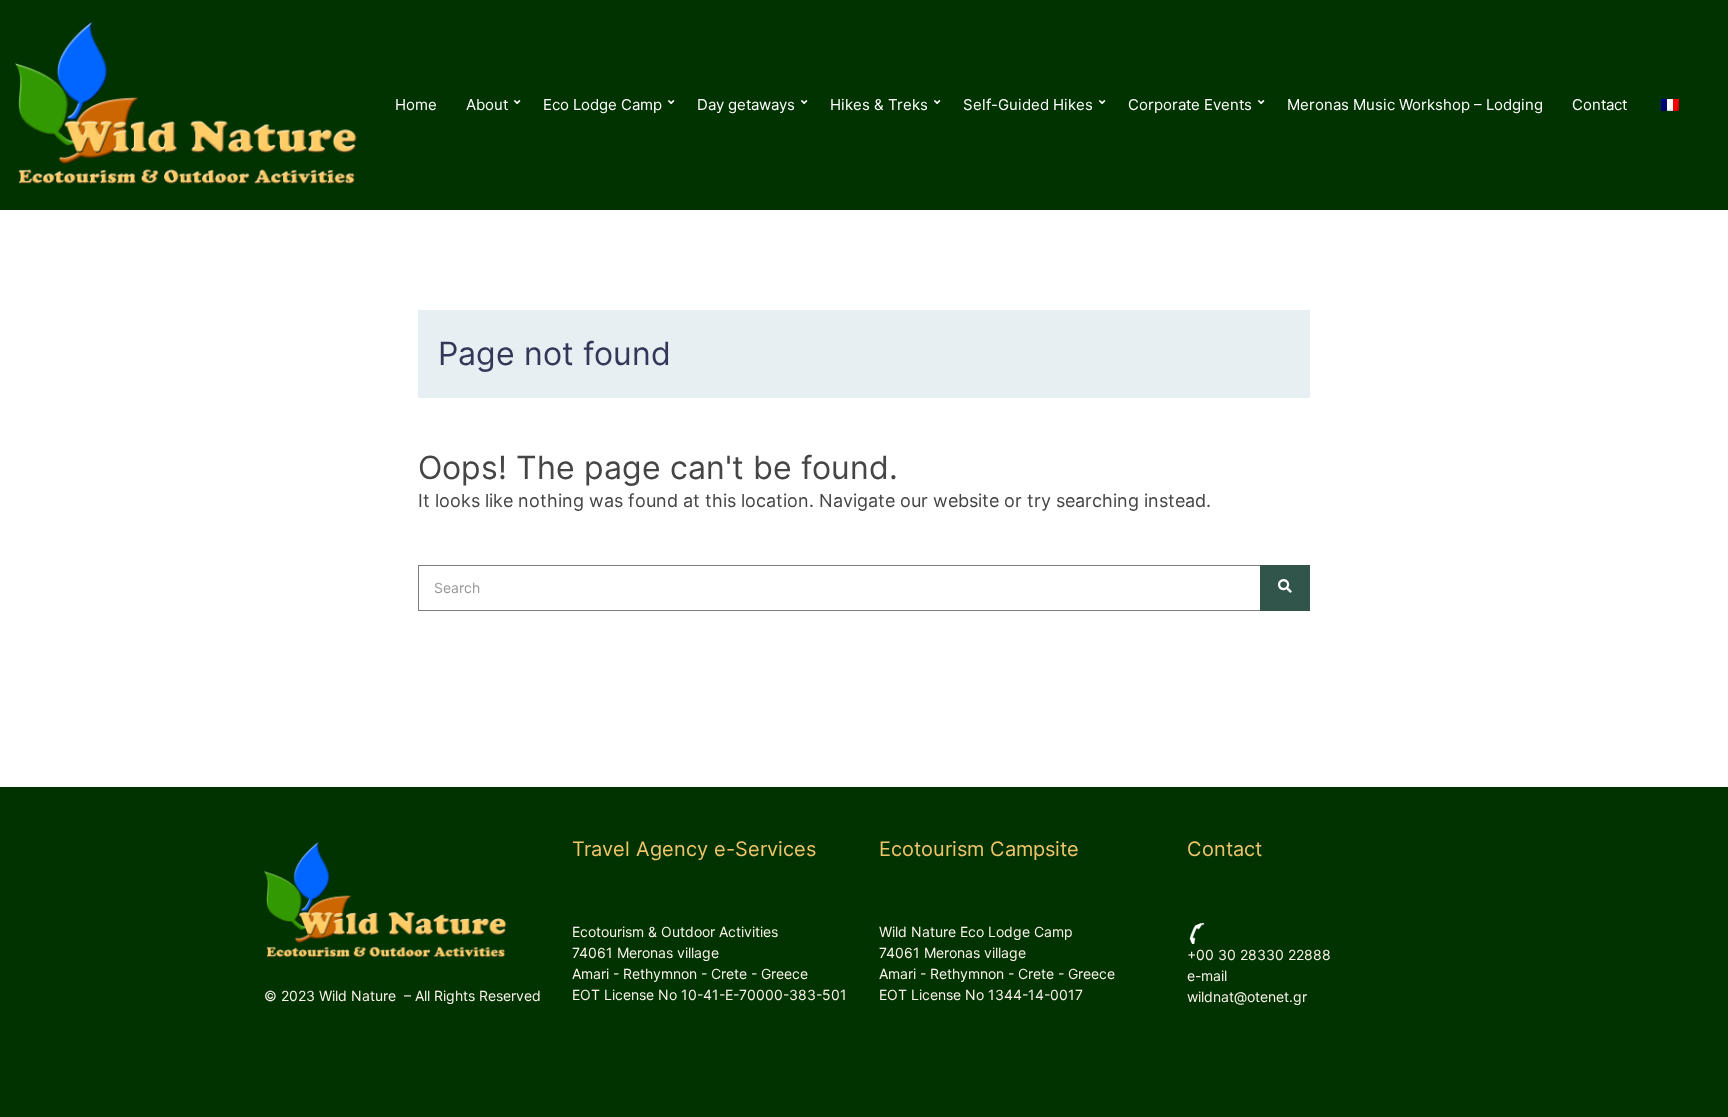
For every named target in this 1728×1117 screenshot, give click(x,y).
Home (416, 104)
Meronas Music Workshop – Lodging (1415, 104)
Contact (1599, 104)
